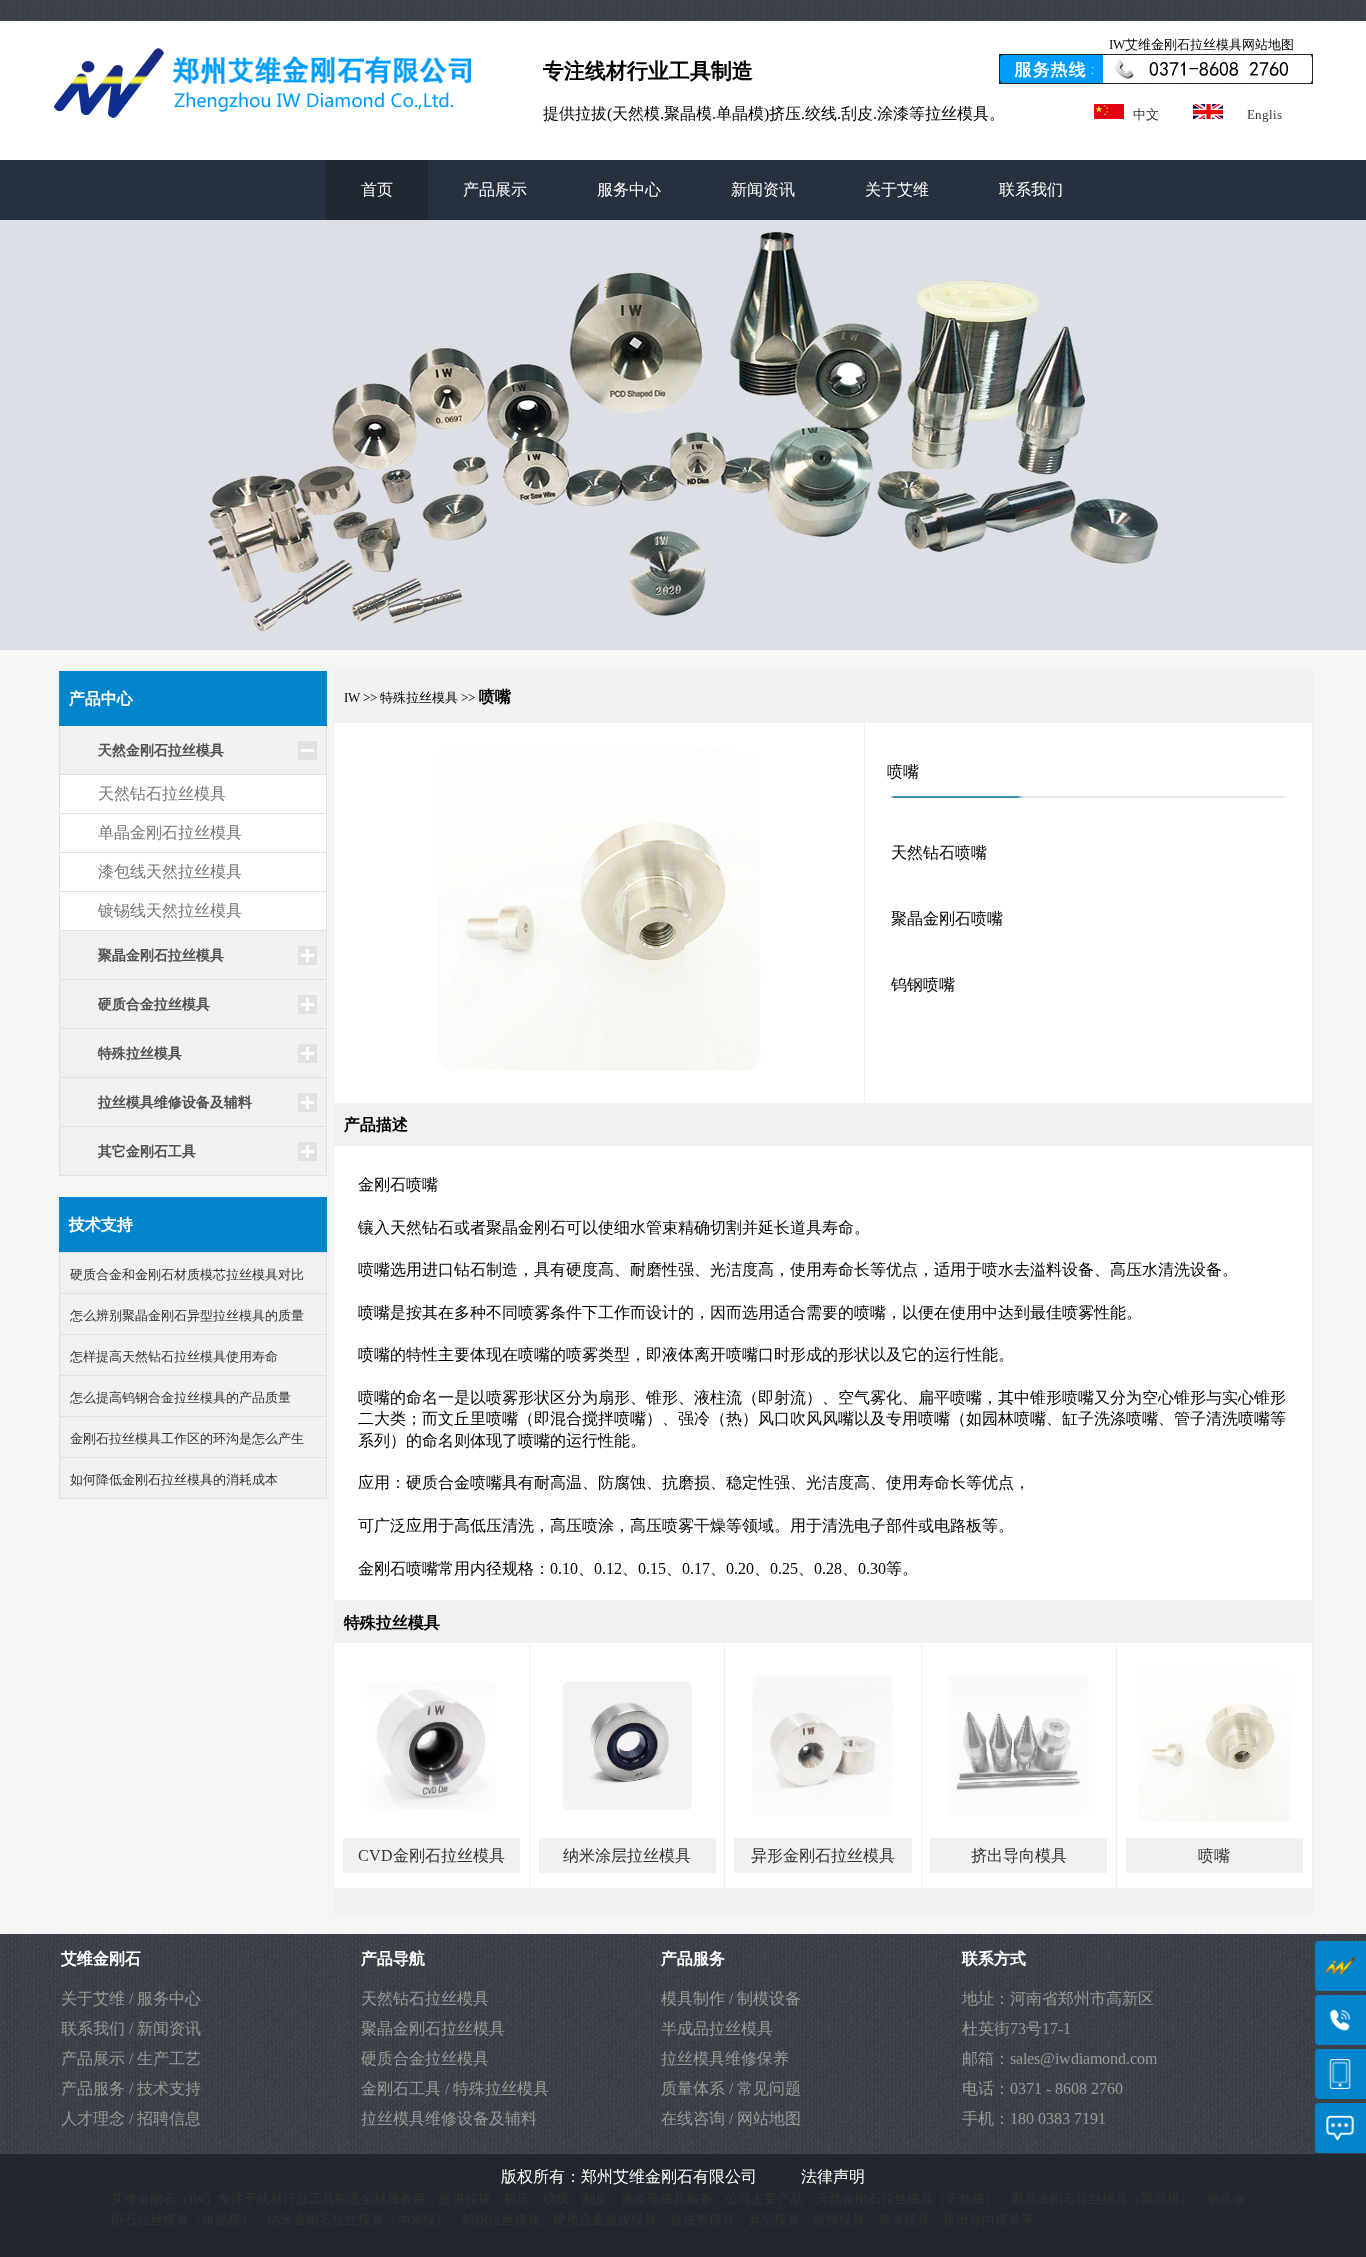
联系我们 (1031, 189)
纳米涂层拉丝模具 (627, 1855)
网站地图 (769, 2118)
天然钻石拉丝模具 (162, 793)
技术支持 (169, 2088)
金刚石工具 (401, 2088)
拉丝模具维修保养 (725, 2058)
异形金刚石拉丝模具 (823, 1855)
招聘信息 (169, 2118)
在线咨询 (693, 2118)
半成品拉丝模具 (717, 2028)
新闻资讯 (763, 189)
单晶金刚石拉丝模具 (170, 832)
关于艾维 (897, 189)
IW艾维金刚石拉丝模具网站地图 (1201, 44)
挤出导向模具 (1019, 1855)
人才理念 (93, 2118)
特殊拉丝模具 (501, 2088)
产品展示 (495, 189)
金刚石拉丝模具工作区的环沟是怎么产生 (187, 1438)
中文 (1146, 114)
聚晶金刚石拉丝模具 (433, 2028)
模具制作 (693, 1998)
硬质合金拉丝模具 (425, 2058)
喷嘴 (1214, 1855)
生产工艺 (169, 2058)
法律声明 (833, 2176)
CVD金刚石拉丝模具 (431, 1855)
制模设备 (769, 1998)
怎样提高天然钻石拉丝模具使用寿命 (174, 1356)
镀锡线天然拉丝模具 (170, 910)
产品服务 (93, 2088)
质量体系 (693, 2088)
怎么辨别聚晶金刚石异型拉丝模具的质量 (187, 1315)
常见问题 (769, 2088)
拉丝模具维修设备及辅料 (449, 2118)
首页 (377, 189)
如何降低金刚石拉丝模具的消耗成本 (174, 1479)
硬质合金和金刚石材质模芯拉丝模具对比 (187, 1274)
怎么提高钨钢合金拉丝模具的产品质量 (180, 1397)
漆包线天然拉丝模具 (170, 871)
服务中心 (629, 189)
